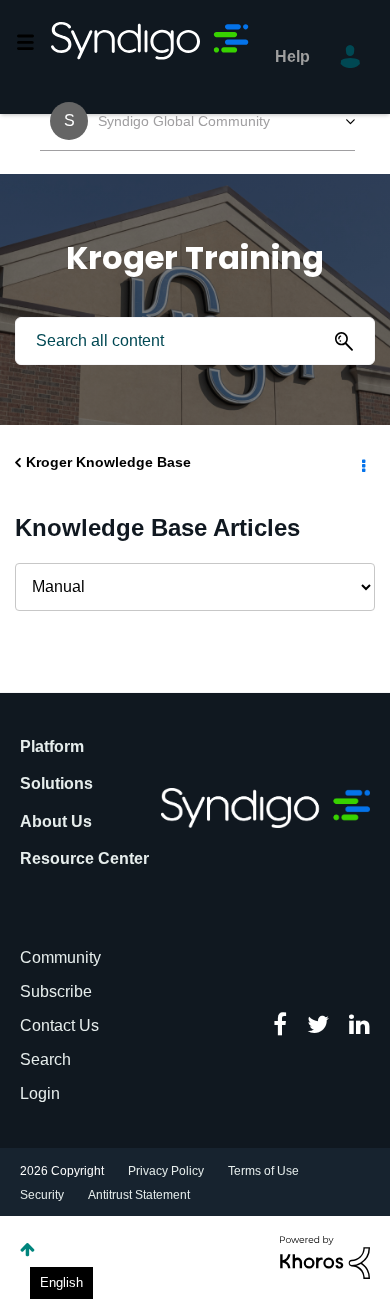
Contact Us (59, 1025)
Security (42, 1195)
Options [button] (362, 463)
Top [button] (27, 1249)
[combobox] (195, 341)
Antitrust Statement (139, 1195)
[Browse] (33, 42)
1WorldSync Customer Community (151, 57)
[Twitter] (318, 1026)
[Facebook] (280, 1026)
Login (40, 1093)
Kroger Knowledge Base (108, 462)
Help (292, 56)
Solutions (56, 783)
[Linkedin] (359, 1026)
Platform (52, 746)
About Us (56, 821)
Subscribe (56, 991)
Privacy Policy (166, 1171)
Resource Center (84, 858)
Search (45, 1059)
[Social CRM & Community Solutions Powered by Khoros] (325, 1256)
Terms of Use (263, 1171)
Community (60, 957)
